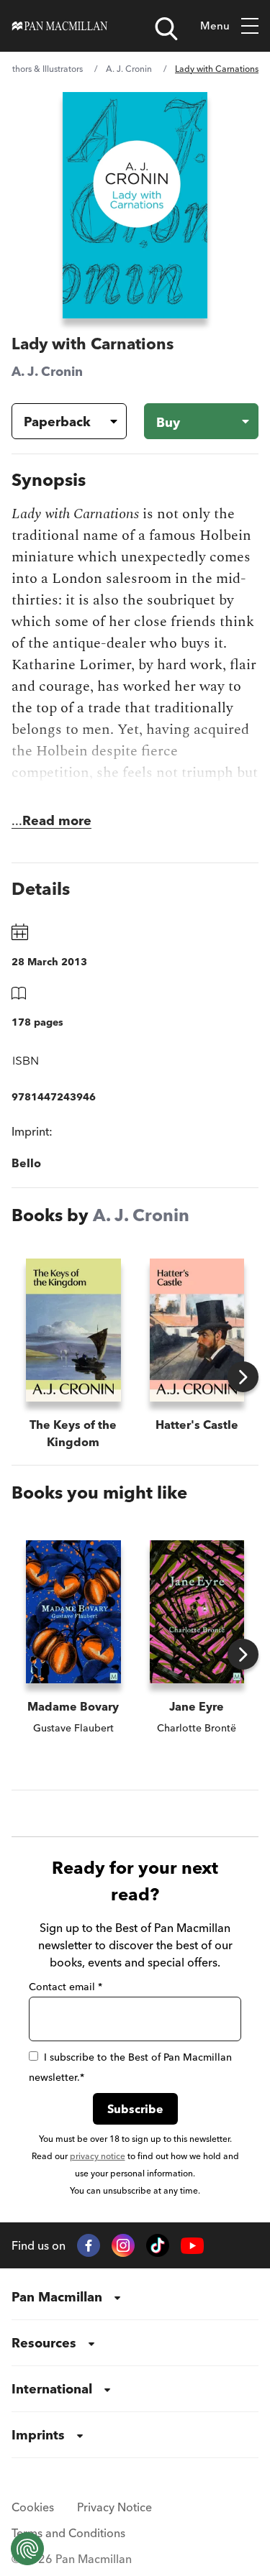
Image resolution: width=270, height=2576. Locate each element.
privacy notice (98, 2156)
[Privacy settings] (27, 2549)
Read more (57, 820)
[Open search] (166, 29)
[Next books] (243, 1377)
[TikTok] (158, 2245)
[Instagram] (123, 2245)
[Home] (60, 26)
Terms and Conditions (68, 2533)
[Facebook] (89, 2245)
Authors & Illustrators (42, 69)
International (52, 2389)
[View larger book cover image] (135, 205)
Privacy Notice (114, 2507)
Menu (215, 26)
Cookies (33, 2507)
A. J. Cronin (129, 69)
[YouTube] (192, 2246)
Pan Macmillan (57, 2297)
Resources (44, 2343)
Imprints (38, 2435)
